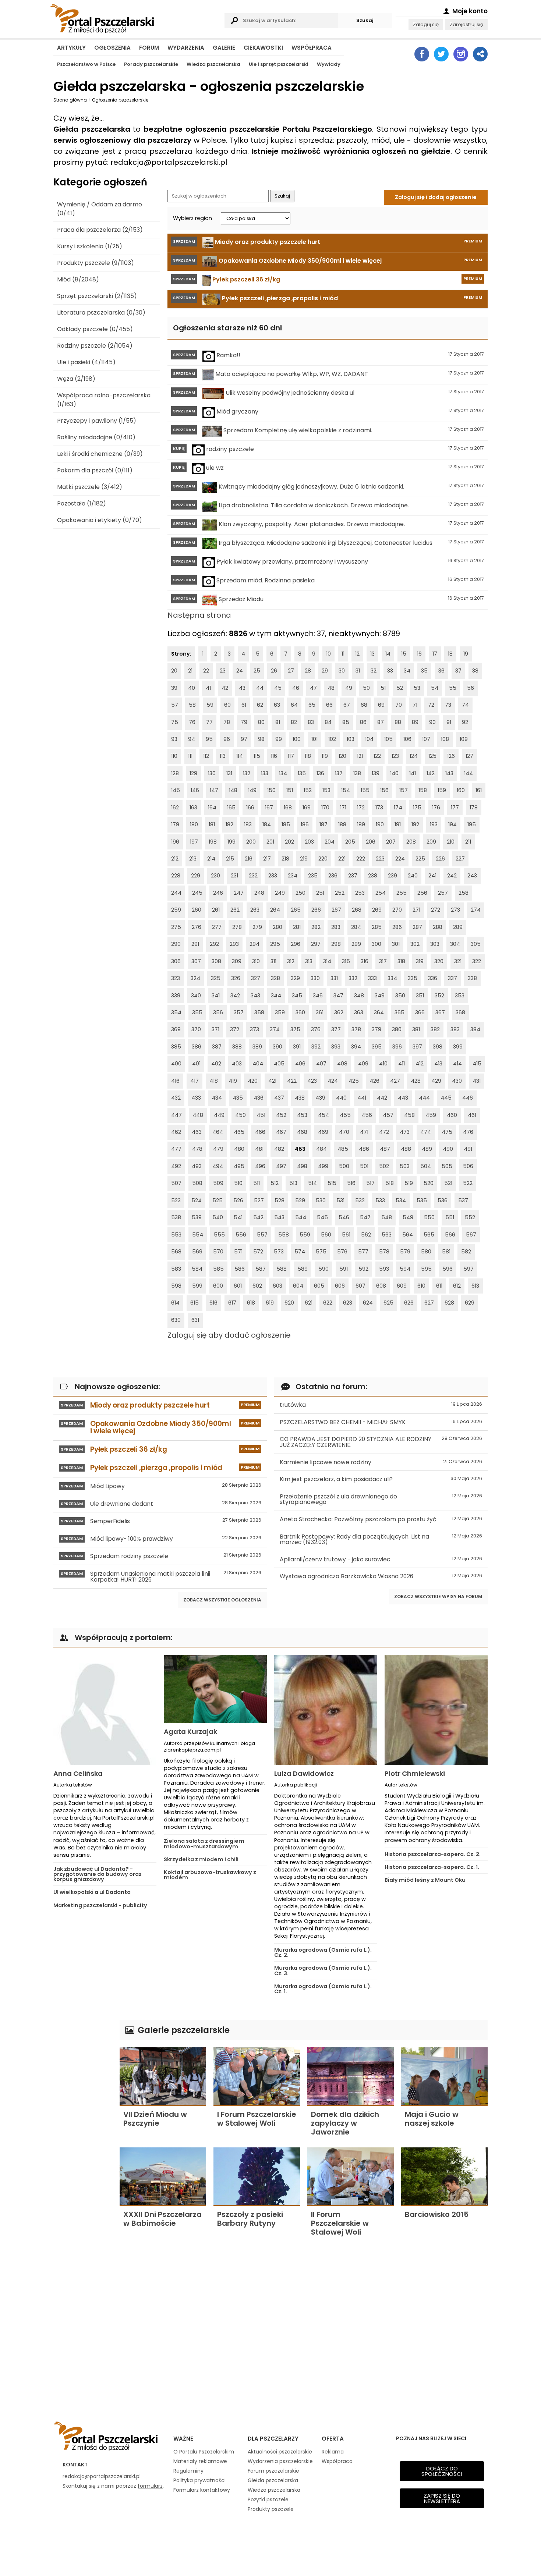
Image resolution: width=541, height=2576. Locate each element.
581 (446, 1252)
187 (323, 824)
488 (406, 1149)
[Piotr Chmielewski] (436, 1710)
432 (176, 1098)
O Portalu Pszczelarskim (204, 2452)
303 (435, 944)
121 (360, 756)
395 (377, 1047)
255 (402, 893)
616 (213, 1303)
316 (365, 961)
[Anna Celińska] (105, 1710)
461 (472, 1115)
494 (218, 1166)
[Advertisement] (83, 2130)
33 (390, 671)
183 (248, 824)
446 (468, 1098)
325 (216, 978)
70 (399, 705)
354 (176, 1012)
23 (223, 671)
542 (258, 1217)
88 (398, 722)
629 (470, 1303)
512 (275, 1183)
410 (383, 1064)
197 (194, 842)
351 (420, 996)
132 (247, 773)
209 (431, 842)
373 (254, 1029)
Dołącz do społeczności (442, 2471)
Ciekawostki (263, 48)
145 (176, 790)
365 (399, 1012)
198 (213, 842)
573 (279, 1252)
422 (292, 1081)
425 (354, 1081)
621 (309, 1303)
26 (274, 671)
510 (238, 1183)
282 (316, 927)
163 (193, 808)
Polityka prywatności (199, 2480)
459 (431, 1115)
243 (472, 876)
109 (464, 739)
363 (359, 1012)
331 (334, 978)
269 (377, 910)
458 (409, 1115)
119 (325, 756)
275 (176, 927)
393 (336, 1047)
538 (176, 1217)
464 (218, 1132)
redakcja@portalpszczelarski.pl (102, 2476)
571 (238, 1252)
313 (309, 961)
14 (388, 654)
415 (477, 1064)
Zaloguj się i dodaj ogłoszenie (436, 197)
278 (237, 927)
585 (218, 1269)
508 (197, 1183)
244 (176, 893)
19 (466, 654)
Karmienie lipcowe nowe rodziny (381, 1462)
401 (196, 1064)
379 (376, 1029)
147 (214, 790)
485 (343, 1149)
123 (395, 756)
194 (452, 824)
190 (380, 824)
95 (209, 739)
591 (344, 1269)
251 (320, 893)
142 (431, 773)
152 (308, 790)
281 (297, 927)
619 (270, 1303)
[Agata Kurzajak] (215, 1689)
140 (394, 773)
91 (449, 722)
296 (296, 944)
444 (424, 1098)
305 (476, 944)
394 (356, 1047)
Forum (149, 48)
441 (362, 1098)
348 (359, 996)
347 (338, 996)
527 (259, 1200)
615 (195, 1303)
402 (216, 1064)
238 (373, 876)
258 (464, 893)
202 (289, 842)
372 (235, 1029)
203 (309, 842)
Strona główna (70, 100)
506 (468, 1166)
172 (361, 808)
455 (345, 1115)
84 (328, 722)
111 (190, 756)
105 (388, 739)
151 (290, 790)
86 (363, 722)
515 (332, 1183)
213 (193, 859)
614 (175, 1303)
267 (336, 910)
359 (280, 1012)
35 (424, 671)
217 (267, 859)
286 (397, 927)
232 (253, 876)
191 (398, 824)
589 (303, 1269)
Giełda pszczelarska (273, 2480)
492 (176, 1166)
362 (339, 1012)
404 (258, 1064)
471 (364, 1132)
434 (217, 1098)
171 (343, 808)
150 (271, 790)
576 (342, 1252)
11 (343, 654)
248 (259, 893)
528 (280, 1200)
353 (460, 996)
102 (332, 739)
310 (256, 961)
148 (233, 790)
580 (426, 1252)
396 (397, 1047)
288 (438, 927)
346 (318, 996)
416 (175, 1081)
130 (212, 773)
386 (197, 1047)
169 (307, 808)
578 (384, 1252)
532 (360, 1200)
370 (196, 1029)
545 (322, 1217)
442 (382, 1098)
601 (238, 1286)
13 (372, 654)
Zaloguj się (426, 24)
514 (312, 1183)
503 (405, 1166)
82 (294, 722)
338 (472, 978)
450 (241, 1115)
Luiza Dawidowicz (304, 1773)
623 (348, 1303)
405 (279, 1064)
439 (320, 1098)
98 (261, 739)
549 (408, 1217)
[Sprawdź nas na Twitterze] (441, 54)
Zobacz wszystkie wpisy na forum (438, 1596)
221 (342, 859)
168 (288, 808)
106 (407, 739)
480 (239, 1149)
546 (344, 1217)
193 (434, 824)
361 (320, 1012)
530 (321, 1200)
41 (208, 688)
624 (368, 1303)
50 (366, 688)
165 (231, 808)
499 (323, 1166)
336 (433, 978)
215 (230, 859)
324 (195, 978)
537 (463, 1200)
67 (347, 705)
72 (431, 705)
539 (197, 1217)
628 (449, 1303)
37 (458, 671)
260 (197, 910)
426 (374, 1081)
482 (279, 1149)
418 (214, 1081)
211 (468, 842)
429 (436, 1081)
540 (218, 1217)
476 (468, 1132)
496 (260, 1166)
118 (308, 756)
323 (176, 978)
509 (218, 1183)
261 (216, 910)
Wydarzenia (186, 48)
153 (326, 790)
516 (351, 1183)
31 (358, 671)
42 (225, 688)
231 (234, 876)
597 (468, 1269)
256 (422, 893)
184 (267, 824)
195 (472, 824)
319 (420, 961)
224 (400, 859)
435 (238, 1098)
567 (471, 1235)
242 (452, 876)
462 (176, 1132)
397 (417, 1047)
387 (217, 1047)
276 (197, 927)
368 (460, 1012)
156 (384, 790)
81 (278, 722)
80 (261, 722)
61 (244, 705)
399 (458, 1047)
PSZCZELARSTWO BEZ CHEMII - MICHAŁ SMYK (381, 1422)
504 (426, 1166)
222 (361, 859)
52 (400, 688)
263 (255, 910)
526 (238, 1200)
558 (284, 1235)
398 (438, 1047)
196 (175, 842)
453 (302, 1115)
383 (455, 1029)
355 (197, 1012)
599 (197, 1286)
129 (193, 773)
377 (336, 1029)
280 (277, 927)
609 (402, 1286)
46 (296, 688)
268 (357, 910)
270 (397, 910)
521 (448, 1183)
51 (383, 688)
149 (252, 790)
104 (369, 739)
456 (367, 1115)
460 (452, 1115)
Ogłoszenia (112, 48)
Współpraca (312, 48)
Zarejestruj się (466, 24)
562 (366, 1235)
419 (233, 1081)
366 (420, 1012)
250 (300, 893)
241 (432, 876)
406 (300, 1064)
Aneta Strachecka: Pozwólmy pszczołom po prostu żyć (381, 1519)
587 (261, 1269)
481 (259, 1149)
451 (261, 1115)
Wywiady (329, 64)
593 (384, 1269)
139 (376, 773)
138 (357, 773)
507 (176, 1183)
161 (479, 790)
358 (259, 1012)
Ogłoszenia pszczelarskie (120, 100)
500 (344, 1166)
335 (413, 978)
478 (197, 1149)
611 (439, 1286)
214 (211, 859)
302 (415, 944)
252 (340, 893)
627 (429, 1303)
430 (457, 1081)
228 (176, 876)
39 (174, 688)
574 (300, 1252)
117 (291, 756)
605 (319, 1286)
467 (281, 1132)
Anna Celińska (78, 1773)
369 (176, 1029)
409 (363, 1064)
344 (276, 996)
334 (392, 978)
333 (372, 978)
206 (371, 842)
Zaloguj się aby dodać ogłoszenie (229, 1335)
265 (296, 910)
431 (477, 1081)
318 (401, 961)
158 (423, 790)
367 (440, 1012)
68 (364, 705)
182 (229, 824)
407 (321, 1064)
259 (176, 910)
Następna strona (199, 615)
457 (388, 1115)
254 (381, 893)
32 (374, 671)
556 (241, 1235)
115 (257, 756)
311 (273, 961)
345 (297, 996)
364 (379, 1012)
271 (416, 910)
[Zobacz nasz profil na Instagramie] (461, 54)
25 (257, 671)
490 (448, 1149)
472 (384, 1132)
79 (244, 722)
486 (364, 1149)
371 (215, 1029)
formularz (150, 2486)
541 (238, 1217)
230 (215, 876)
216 (249, 859)
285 (377, 927)
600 (218, 1286)
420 (253, 1081)
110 (174, 756)
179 (175, 824)
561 (346, 1235)
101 (314, 739)
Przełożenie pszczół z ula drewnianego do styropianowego (381, 1499)
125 (432, 756)
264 (275, 910)
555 (219, 1235)
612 (457, 1286)
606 (340, 1286)
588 (282, 1269)
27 (291, 671)
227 (460, 859)
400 (176, 1064)
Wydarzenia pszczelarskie (280, 2461)
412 (420, 1064)
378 (356, 1029)
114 (240, 756)
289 (458, 927)
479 (218, 1149)
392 (316, 1047)
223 (380, 859)
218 (285, 859)
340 (196, 996)
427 (395, 1081)
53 (417, 688)
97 (244, 739)
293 (234, 944)
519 (409, 1183)
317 (383, 961)
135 (302, 773)
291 (195, 944)
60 (227, 705)
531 (340, 1200)
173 (379, 808)
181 (212, 824)
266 (316, 910)
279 (257, 927)
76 (192, 722)
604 (298, 1286)
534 (401, 1200)
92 (465, 722)
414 (457, 1064)
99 (279, 739)
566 (450, 1235)
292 (214, 944)
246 (218, 893)
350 (400, 996)
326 (236, 978)
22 (206, 671)
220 (323, 859)
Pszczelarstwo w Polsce (86, 64)
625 (388, 1303)
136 (320, 773)
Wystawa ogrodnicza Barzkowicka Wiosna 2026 (381, 1576)
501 (364, 1166)
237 (353, 876)
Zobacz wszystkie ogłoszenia (222, 1600)
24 (240, 671)
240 (413, 876)
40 (192, 688)
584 (197, 1269)
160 (461, 790)
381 (416, 1029)
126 (451, 756)
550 (429, 1217)
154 (346, 790)
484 (321, 1149)
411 (402, 1064)
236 (333, 876)
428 (416, 1081)
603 (277, 1286)
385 (176, 1047)
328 (275, 978)
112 (206, 756)
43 (242, 688)
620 (289, 1303)
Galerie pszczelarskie (183, 2030)
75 (175, 722)
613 (475, 1286)
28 (308, 671)
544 (301, 1217)
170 (325, 808)
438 (300, 1098)
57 (175, 705)
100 (297, 739)
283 (336, 927)
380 (397, 1029)
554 (198, 1235)
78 (227, 722)
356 (218, 1012)
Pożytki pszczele (268, 2499)
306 (176, 961)
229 (196, 876)
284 (356, 927)
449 (219, 1115)
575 (321, 1252)
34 (407, 671)
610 (421, 1286)
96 (227, 739)
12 (357, 654)
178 (474, 808)
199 (231, 842)
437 (279, 1098)
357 (239, 1012)
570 (218, 1252)
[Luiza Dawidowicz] (326, 1710)
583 (176, 1269)
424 (333, 1081)
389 (257, 1047)
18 (450, 654)
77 (209, 722)
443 (403, 1098)
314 (327, 961)
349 (380, 996)
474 (426, 1132)
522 (468, 1183)
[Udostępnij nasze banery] (480, 54)
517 (370, 1183)
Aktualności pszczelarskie (280, 2452)
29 (325, 671)
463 (197, 1132)
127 (469, 756)
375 (295, 1029)
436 (259, 1098)
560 (326, 1235)
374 (275, 1029)
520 (429, 1183)
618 (251, 1303)
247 (239, 893)
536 (443, 1200)
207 (391, 842)
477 (176, 1149)
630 (176, 1320)
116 (274, 756)
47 (313, 688)
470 (344, 1132)
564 (408, 1235)
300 (376, 944)
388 (237, 1047)
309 (237, 961)
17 (435, 654)
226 (440, 859)
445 (446, 1098)
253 (360, 893)
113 (223, 756)
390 (277, 1047)
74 (465, 705)
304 (455, 944)
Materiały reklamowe (200, 2461)
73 (448, 705)
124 (414, 756)
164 (212, 808)
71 (415, 705)
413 (438, 1064)
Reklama (333, 2452)
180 (194, 824)
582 (466, 1252)
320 (439, 961)
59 (210, 705)
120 (342, 756)
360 (300, 1012)
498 (302, 1166)
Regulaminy (188, 2471)
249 (280, 893)
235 (313, 876)
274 (476, 910)
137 (339, 773)
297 (316, 944)
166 (250, 808)
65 (312, 705)
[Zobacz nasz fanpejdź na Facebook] (422, 54)
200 (251, 842)
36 (441, 671)
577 (363, 1252)
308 (216, 961)
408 (342, 1064)
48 (331, 688)
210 (451, 842)
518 (390, 1183)
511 (257, 1183)
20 (174, 671)
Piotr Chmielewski (415, 1773)
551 (450, 1217)
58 (192, 705)
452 (281, 1115)
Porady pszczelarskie (151, 64)
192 (415, 824)
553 (176, 1235)
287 (417, 927)
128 (175, 773)
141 (413, 773)
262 (235, 910)
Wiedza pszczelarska (213, 64)
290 (176, 944)
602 (257, 1286)
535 (422, 1200)
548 (387, 1217)
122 (377, 756)
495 (239, 1166)
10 (328, 654)
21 (190, 671)
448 (198, 1115)
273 (455, 910)
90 (432, 722)
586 (240, 1269)
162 (175, 808)
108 (445, 739)
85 (346, 722)
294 (254, 944)
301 (396, 944)
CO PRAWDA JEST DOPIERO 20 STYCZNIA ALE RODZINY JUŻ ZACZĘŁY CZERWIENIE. (381, 1442)
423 (312, 1081)
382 (435, 1029)
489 (427, 1149)
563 (387, 1235)
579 (405, 1252)
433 (196, 1098)
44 (260, 688)
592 (363, 1269)
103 (351, 739)
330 (315, 978)
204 (330, 842)
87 (381, 722)
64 (294, 705)
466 (260, 1132)
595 (426, 1269)
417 (195, 1081)
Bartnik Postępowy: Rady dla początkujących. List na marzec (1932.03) (381, 1539)
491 (468, 1149)
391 (297, 1047)
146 (195, 790)
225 (420, 859)
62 (260, 705)
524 (197, 1200)
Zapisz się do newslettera (442, 2498)
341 (216, 996)
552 (470, 1217)
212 (175, 859)
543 (279, 1217)
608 (381, 1286)
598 (176, 1286)
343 (255, 996)
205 (350, 842)
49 (349, 688)
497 (281, 1166)
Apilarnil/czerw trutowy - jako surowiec (381, 1559)
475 (447, 1132)
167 (269, 808)
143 (449, 773)
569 (197, 1252)
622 (328, 1303)
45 (278, 688)
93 (174, 739)
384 (475, 1029)
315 (346, 961)
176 (436, 808)
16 (419, 654)
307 (196, 961)
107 (426, 739)
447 (176, 1115)
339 (176, 996)
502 (384, 1166)
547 (365, 1217)
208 (411, 842)
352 (439, 996)
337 (452, 978)
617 (232, 1303)
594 (405, 1269)
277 (217, 927)
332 (353, 978)
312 (291, 961)
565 (429, 1235)
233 (273, 876)
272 (436, 910)
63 (277, 705)
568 (176, 1252)
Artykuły (71, 48)
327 (256, 978)
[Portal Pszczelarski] (135, 17)
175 (417, 808)
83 (311, 722)
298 (336, 944)
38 (475, 671)
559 (305, 1235)
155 (365, 790)
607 (360, 1286)
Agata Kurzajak (190, 1731)
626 (409, 1303)
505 (447, 1166)
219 (304, 859)
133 (265, 773)
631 (195, 1320)
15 (404, 654)
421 (272, 1081)
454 (323, 1115)
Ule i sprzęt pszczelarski (279, 64)
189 (361, 824)
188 (342, 824)
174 (398, 808)
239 (393, 876)
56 (471, 688)
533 (380, 1200)
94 (192, 739)
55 (453, 688)
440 (341, 1098)
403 (237, 1064)
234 (293, 876)
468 (302, 1132)
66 (329, 705)
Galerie (224, 48)
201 (270, 842)
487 (385, 1149)
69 (381, 705)
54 (435, 688)
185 (286, 824)
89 (415, 722)
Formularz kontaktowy (202, 2490)
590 (323, 1269)
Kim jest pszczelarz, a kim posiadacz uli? (381, 1479)
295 (275, 944)
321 (458, 961)
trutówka (381, 1405)
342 (235, 996)
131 (229, 773)
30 (342, 671)
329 (295, 978)
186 (305, 824)
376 (316, 1029)
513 (293, 1183)
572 (258, 1252)
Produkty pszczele (271, 2509)
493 (197, 1166)
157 (404, 790)
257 (443, 893)
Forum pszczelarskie (273, 2471)
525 (218, 1200)
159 (442, 790)
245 (197, 893)
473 (405, 1132)
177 (455, 808)
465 (239, 1132)
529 (300, 1200)
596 (448, 1269)
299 (356, 944)
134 (283, 773)
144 (468, 773)
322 (477, 961)
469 (323, 1132)
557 (262, 1235)
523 (176, 1200)
